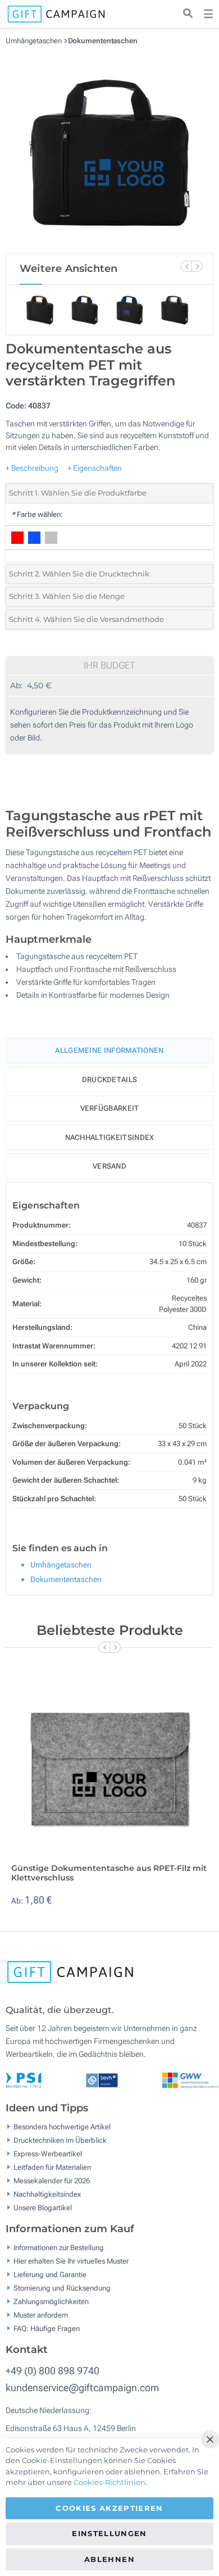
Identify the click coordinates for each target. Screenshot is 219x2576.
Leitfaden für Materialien (52, 2167)
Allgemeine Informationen (109, 1050)
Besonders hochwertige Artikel (62, 2127)
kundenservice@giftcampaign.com (82, 2388)
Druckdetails (110, 1080)
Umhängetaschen (35, 41)
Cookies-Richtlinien (109, 2482)
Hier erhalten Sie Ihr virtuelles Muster (71, 2261)
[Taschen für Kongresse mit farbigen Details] (109, 149)
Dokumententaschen (103, 41)
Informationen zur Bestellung (59, 2248)
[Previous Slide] (186, 266)
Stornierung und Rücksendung (62, 2288)
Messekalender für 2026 (52, 2181)
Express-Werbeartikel (48, 2154)
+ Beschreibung (32, 468)
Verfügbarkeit (110, 1108)
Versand (109, 1166)
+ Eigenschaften (95, 468)
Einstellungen (109, 2533)
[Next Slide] (197, 266)
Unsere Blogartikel (43, 2208)
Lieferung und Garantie (50, 2275)
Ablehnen (109, 2559)
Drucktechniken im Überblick (60, 2140)
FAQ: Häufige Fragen (47, 2329)
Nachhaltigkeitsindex (110, 1137)
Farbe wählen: (37, 514)
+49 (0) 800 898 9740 (53, 2371)
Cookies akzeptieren (109, 2508)
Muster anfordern (41, 2315)
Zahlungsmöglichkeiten (51, 2302)
